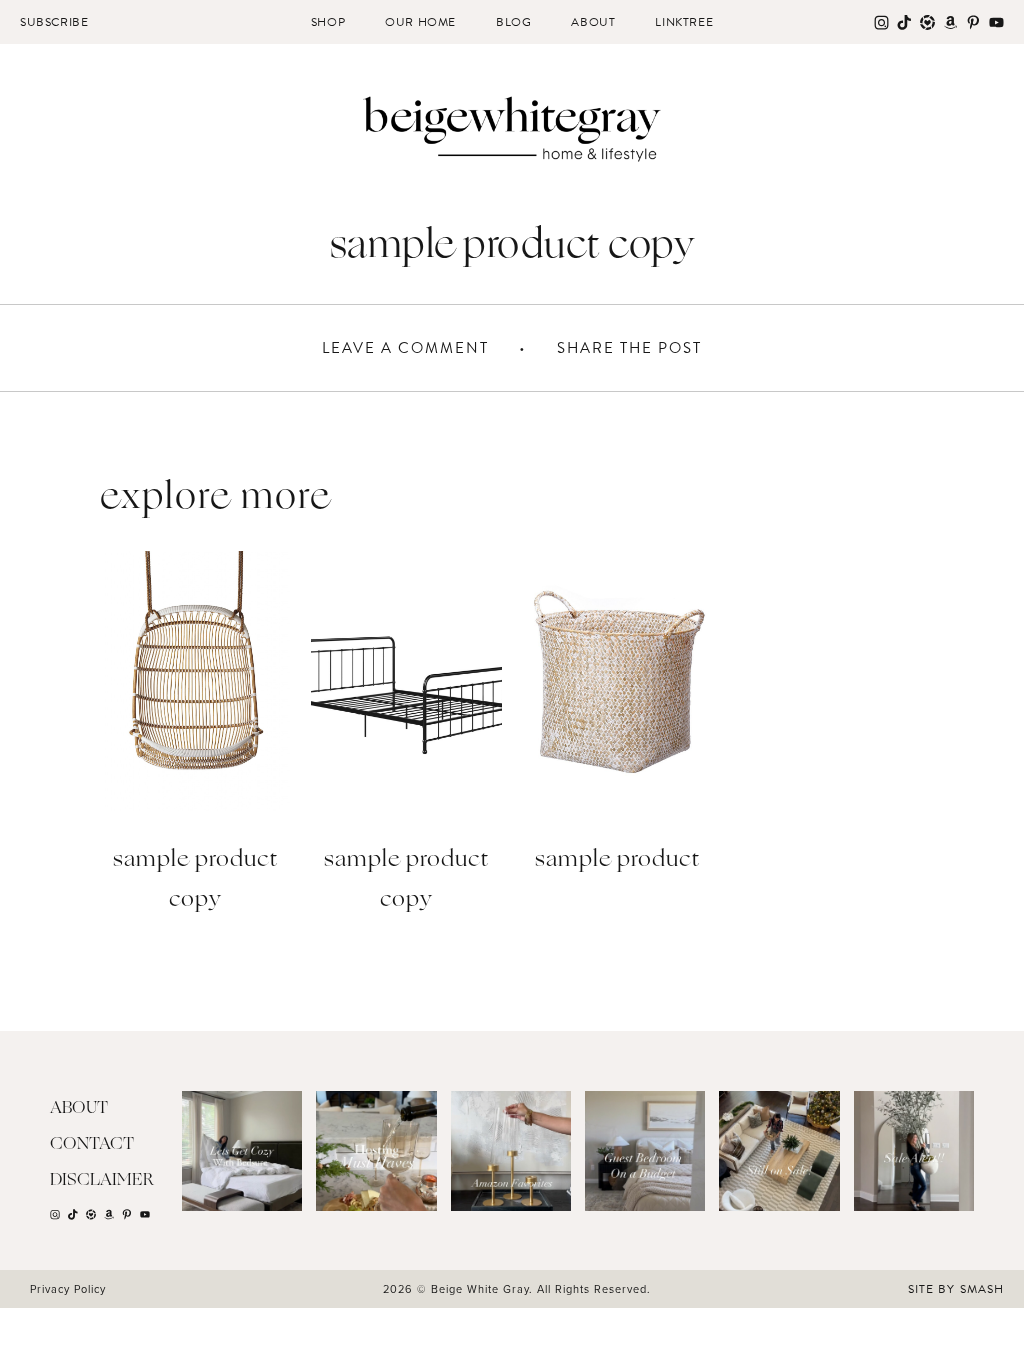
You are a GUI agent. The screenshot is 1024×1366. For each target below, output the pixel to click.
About (593, 22)
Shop (328, 22)
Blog (513, 22)
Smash (982, 1289)
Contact (92, 1144)
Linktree (684, 22)
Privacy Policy (68, 1289)
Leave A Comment (405, 348)
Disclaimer (102, 1180)
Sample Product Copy (195, 880)
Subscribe (54, 22)
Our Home (420, 22)
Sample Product (617, 860)
